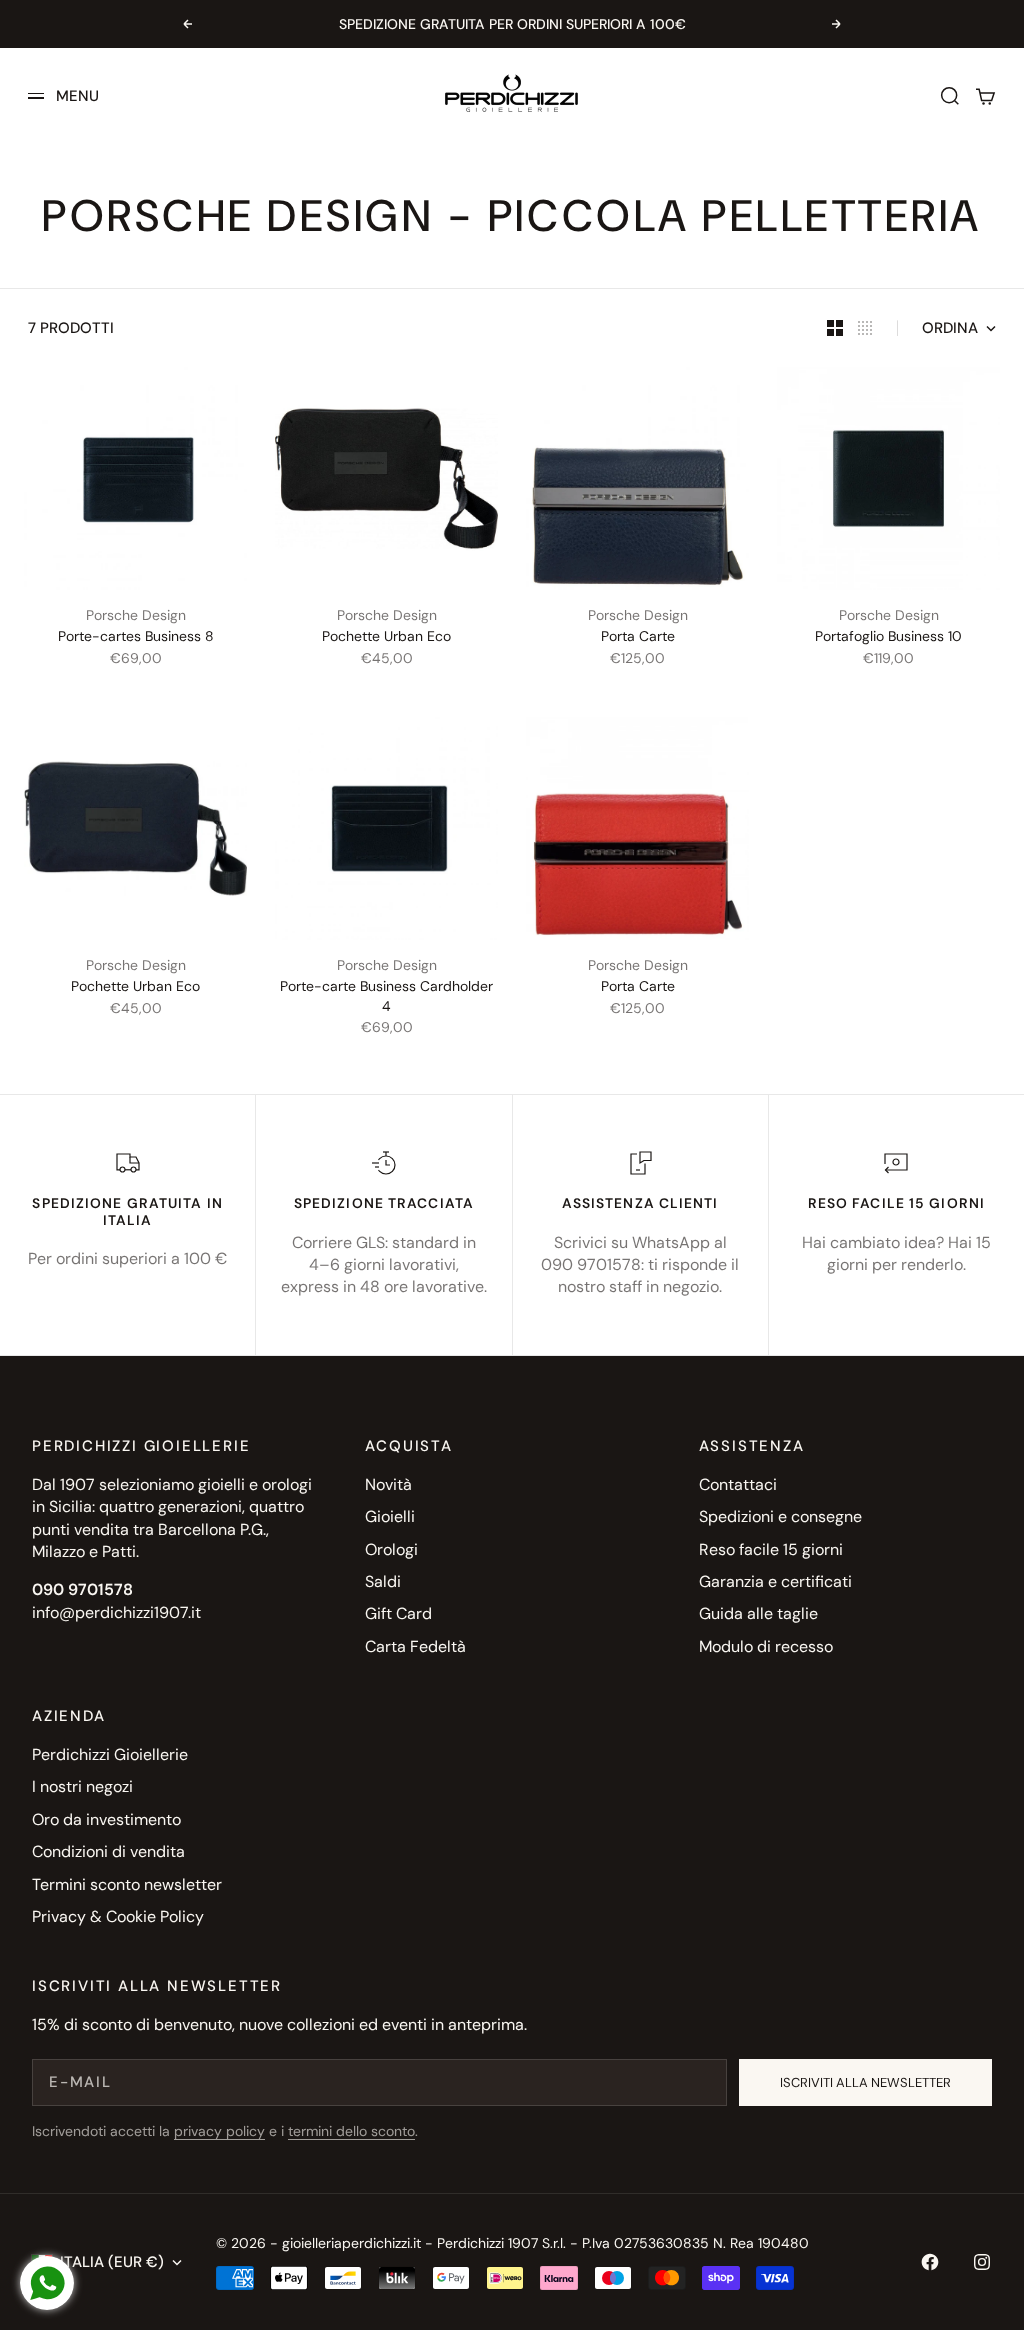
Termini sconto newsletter (127, 1884)
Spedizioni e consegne (780, 1516)
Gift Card (398, 1613)
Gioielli (390, 1516)
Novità (388, 1484)
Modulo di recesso (766, 1646)
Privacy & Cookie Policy (118, 1916)
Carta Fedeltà (415, 1646)
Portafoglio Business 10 (888, 636)
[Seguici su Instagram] (982, 2262)
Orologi (391, 1549)
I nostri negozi (82, 1786)
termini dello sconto (351, 2131)
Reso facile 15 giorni (771, 1549)
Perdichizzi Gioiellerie (110, 1754)
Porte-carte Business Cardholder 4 (386, 996)
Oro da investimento (106, 1819)
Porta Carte (638, 636)
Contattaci (738, 1484)
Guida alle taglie (758, 1613)
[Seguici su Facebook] (930, 2262)
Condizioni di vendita (108, 1851)
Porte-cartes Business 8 (136, 636)
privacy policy (219, 2131)
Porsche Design (136, 615)
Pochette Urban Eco (386, 636)
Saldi (383, 1581)
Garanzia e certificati (775, 1581)
